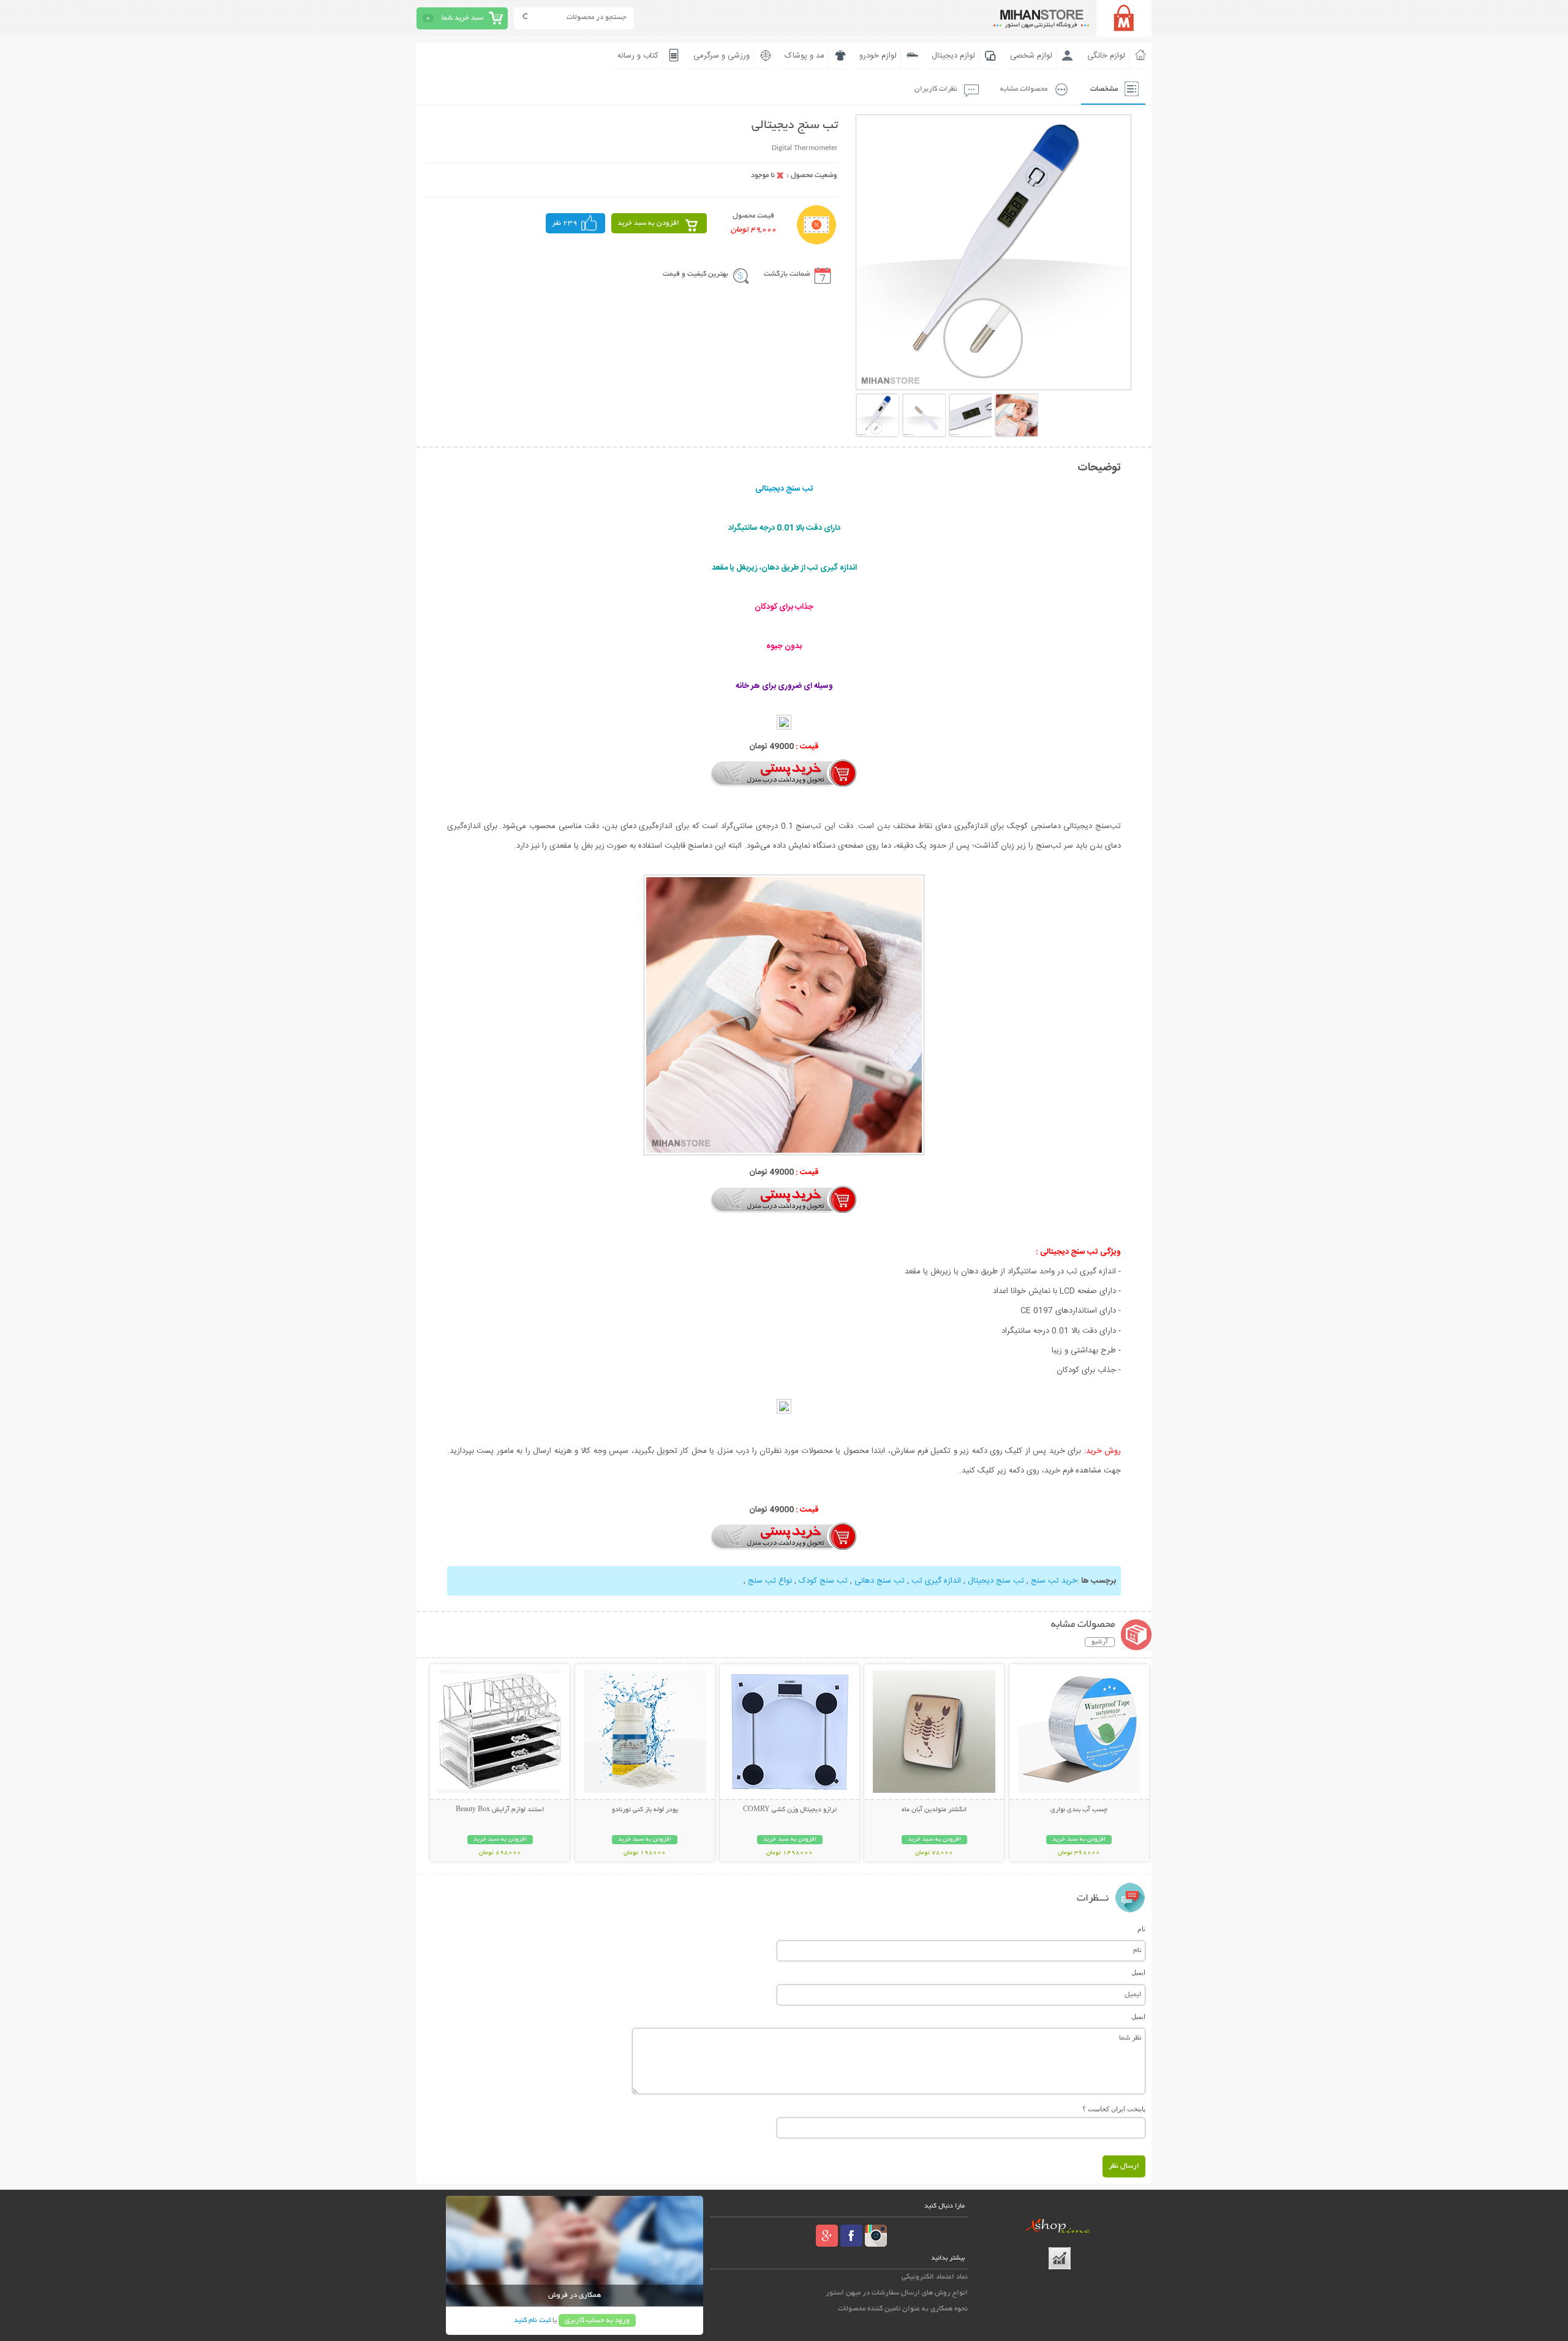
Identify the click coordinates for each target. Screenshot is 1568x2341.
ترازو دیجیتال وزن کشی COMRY (790, 1810)
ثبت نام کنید (532, 2320)
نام (1141, 1929)
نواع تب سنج (770, 1581)
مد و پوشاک (805, 56)
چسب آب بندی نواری (1079, 1810)
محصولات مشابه (1024, 89)
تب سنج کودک (823, 1581)
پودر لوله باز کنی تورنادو (645, 1810)
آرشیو (1100, 1642)
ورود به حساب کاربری (597, 2320)
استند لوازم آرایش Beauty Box (500, 1810)
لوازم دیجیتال (953, 56)
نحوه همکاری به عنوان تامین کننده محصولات (903, 2309)
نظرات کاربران (936, 89)
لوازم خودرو (878, 56)
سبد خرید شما (462, 18)
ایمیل (1138, 1972)
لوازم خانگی (1106, 56)
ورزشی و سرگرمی (722, 56)
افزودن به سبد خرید (648, 223)
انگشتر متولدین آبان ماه (934, 1810)
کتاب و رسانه (638, 56)
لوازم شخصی (1031, 56)
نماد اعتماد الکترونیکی (935, 2277)
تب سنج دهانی (880, 1581)
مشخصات (1104, 89)
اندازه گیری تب (936, 1581)
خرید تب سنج (1054, 1581)
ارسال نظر (1124, 2166)
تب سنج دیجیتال (996, 1581)
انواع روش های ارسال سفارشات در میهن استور (897, 2293)
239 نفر (565, 223)
